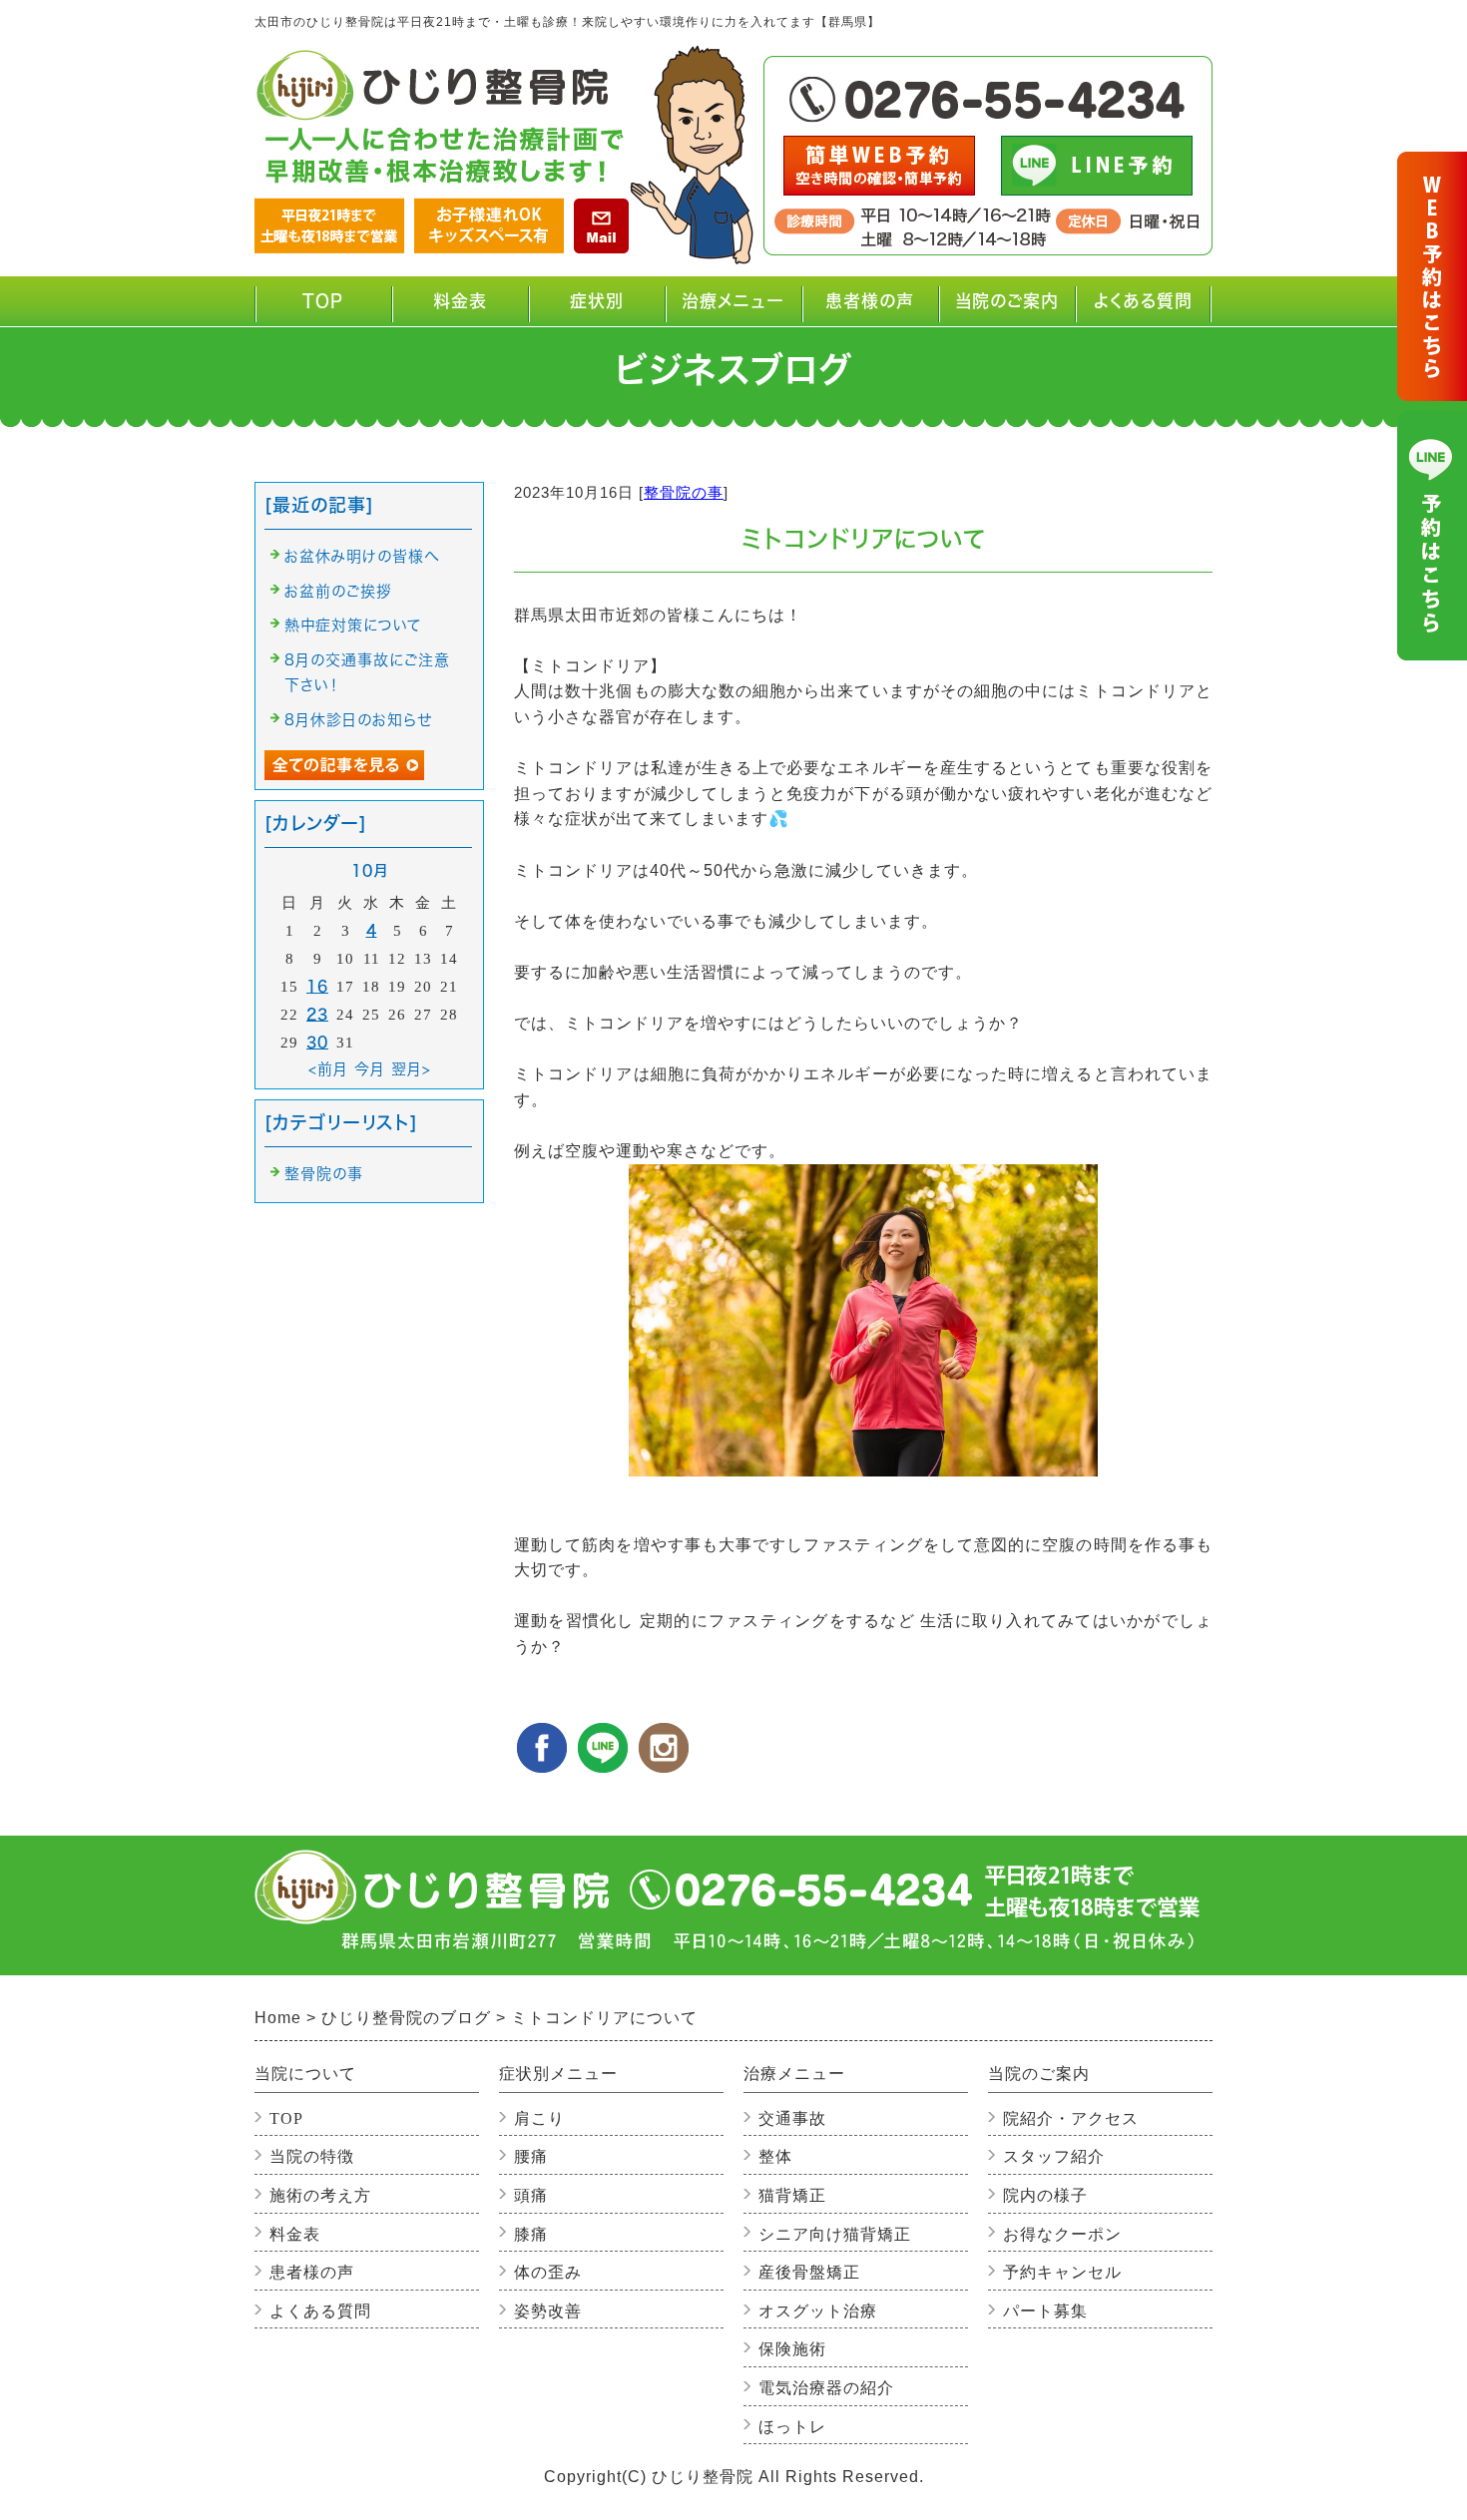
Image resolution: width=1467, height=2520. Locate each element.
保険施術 (792, 2349)
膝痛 (531, 2234)
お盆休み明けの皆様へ (362, 556)
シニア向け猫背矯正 (835, 2234)
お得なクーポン (1062, 2234)
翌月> (411, 1069)
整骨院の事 (684, 492)
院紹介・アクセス (1071, 2118)
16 (317, 986)
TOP (323, 301)
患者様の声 (870, 301)
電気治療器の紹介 (826, 2388)
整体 (775, 2156)
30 (317, 1042)
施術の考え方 (320, 2195)
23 (317, 1014)
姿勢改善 (548, 2311)
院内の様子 (1045, 2195)
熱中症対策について (353, 625)
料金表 (460, 301)
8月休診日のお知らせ (358, 720)
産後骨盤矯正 (809, 2272)
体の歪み (548, 2272)
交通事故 (792, 2118)
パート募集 (1045, 2311)
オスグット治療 (818, 2311)
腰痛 (531, 2156)
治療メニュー (733, 309)
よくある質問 (1143, 301)
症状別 (581, 309)
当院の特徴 (312, 2156)
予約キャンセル (1062, 2272)
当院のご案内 (1003, 309)
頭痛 (531, 2195)
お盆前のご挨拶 (338, 591)
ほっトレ (792, 2427)
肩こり (539, 2118)
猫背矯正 (792, 2195)
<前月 (328, 1069)
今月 (370, 1069)
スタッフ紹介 (1054, 2156)
